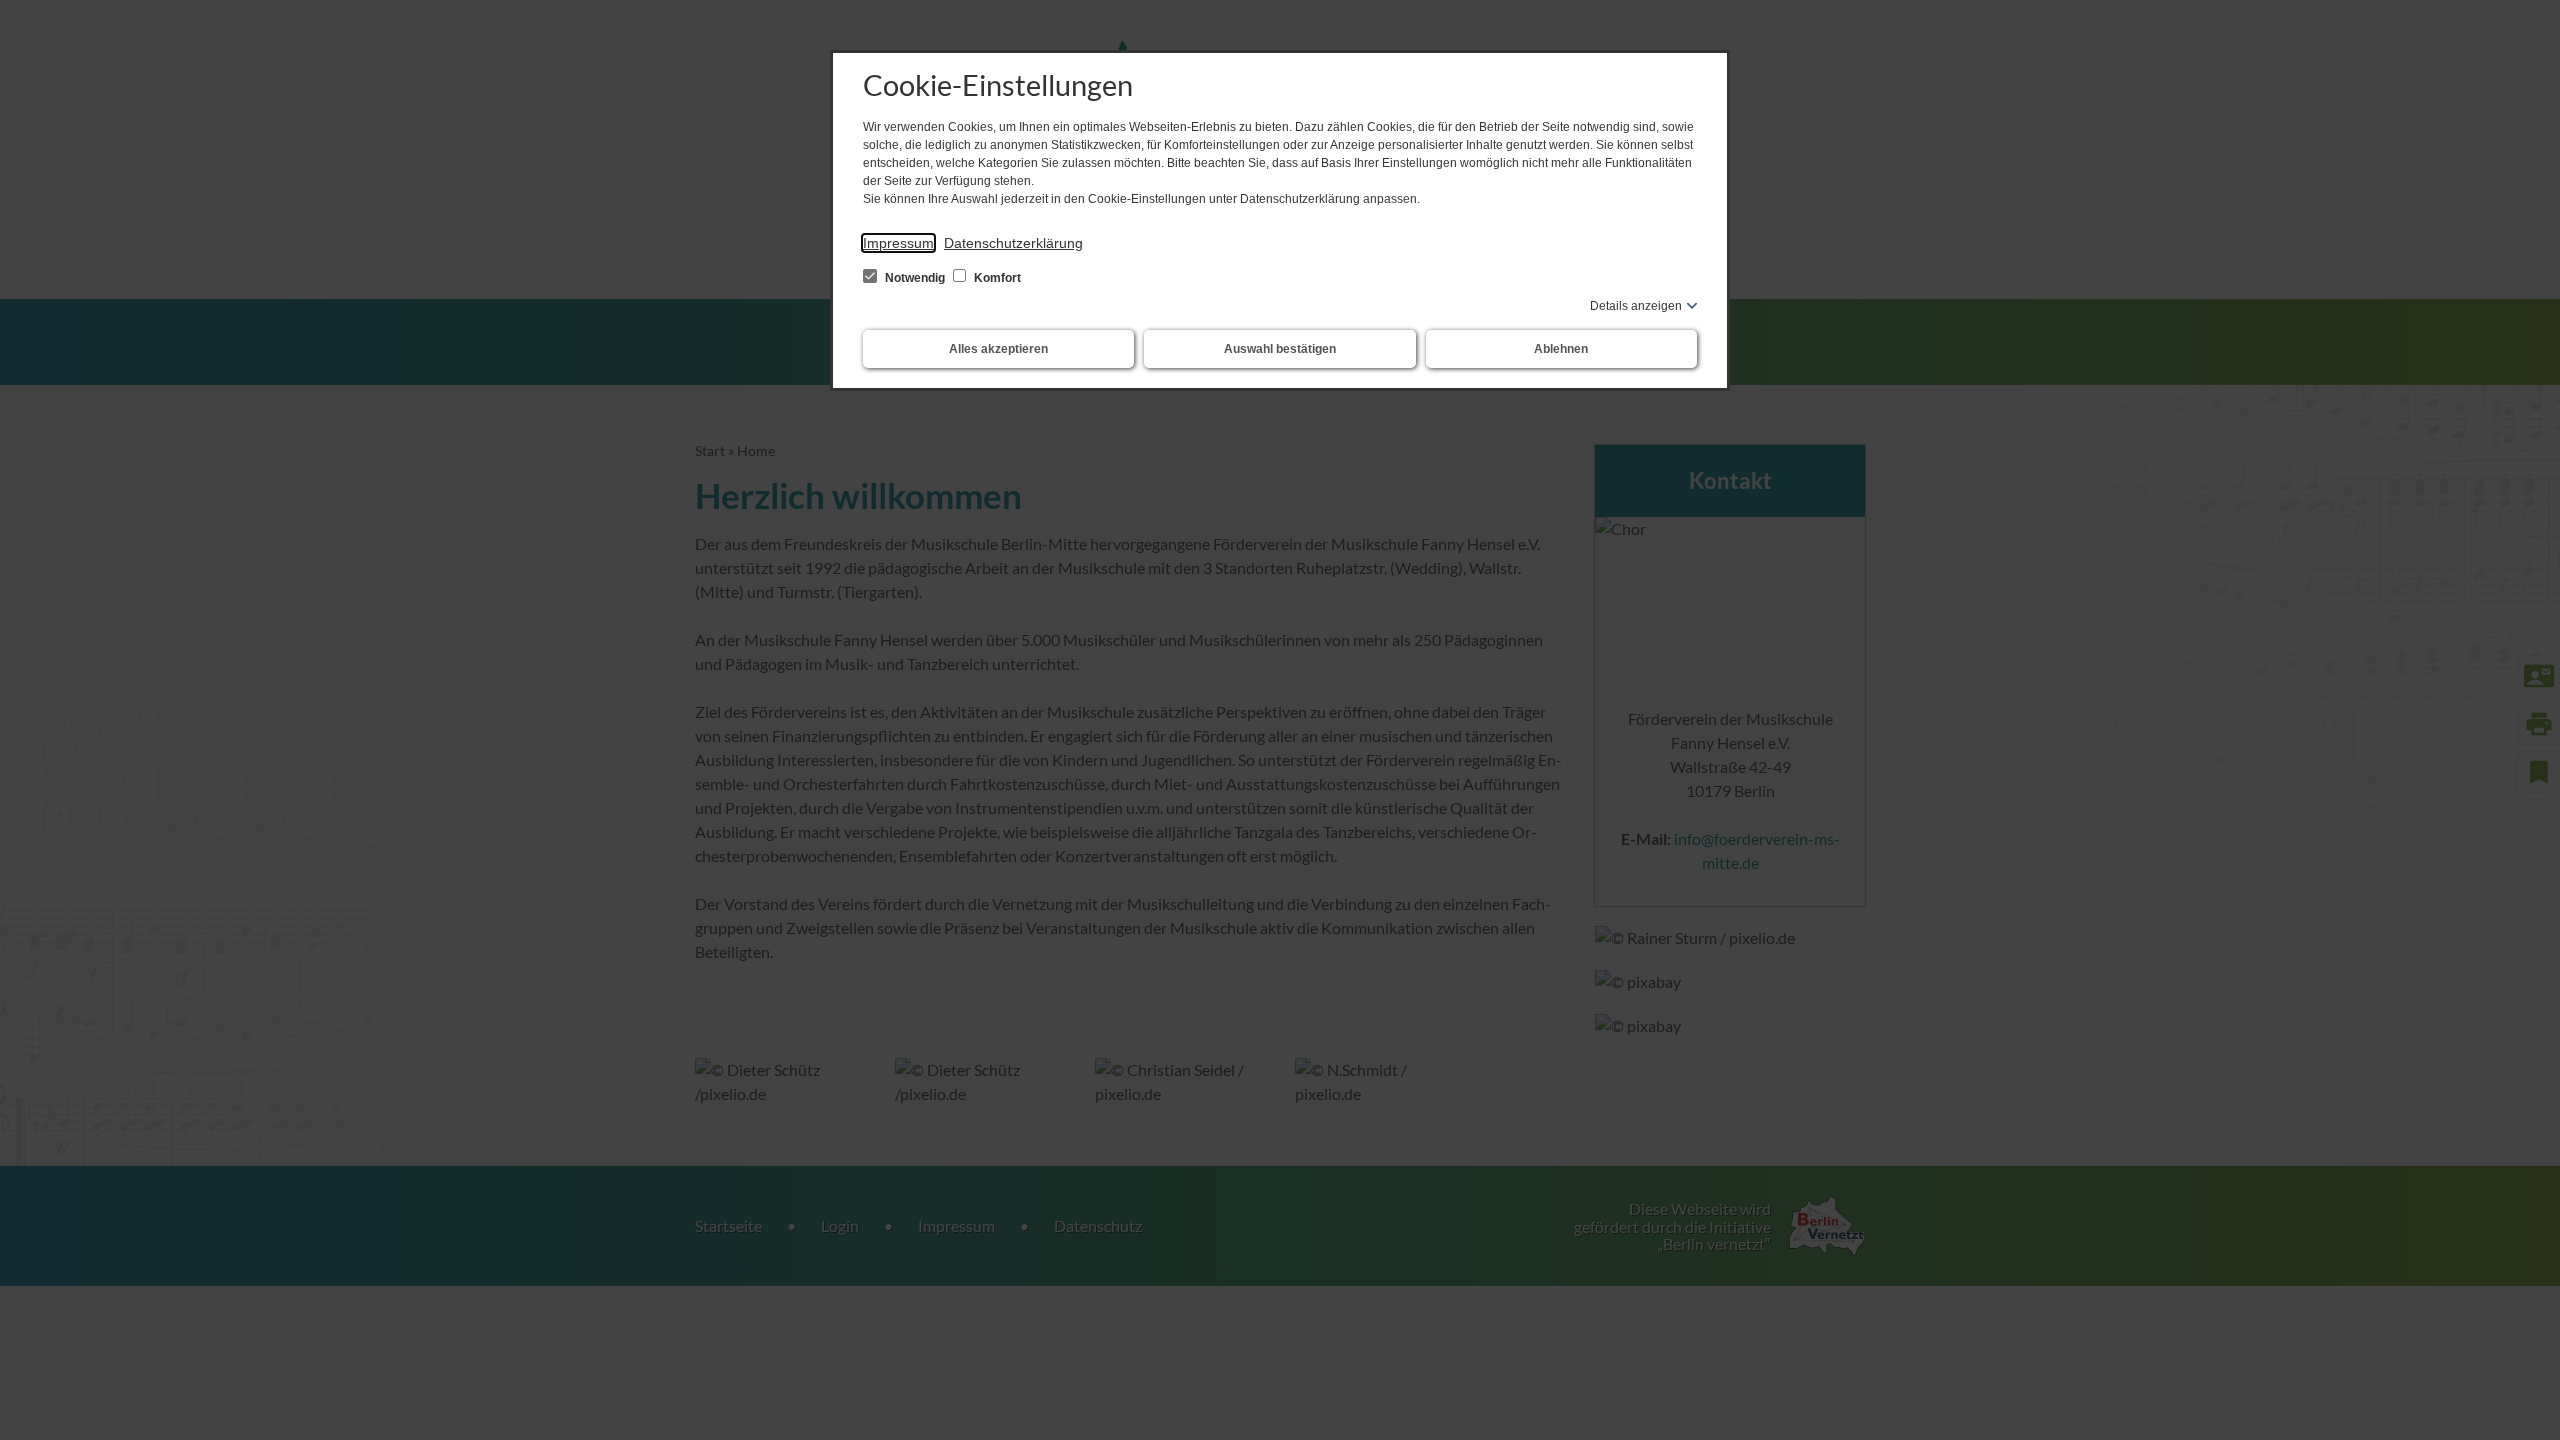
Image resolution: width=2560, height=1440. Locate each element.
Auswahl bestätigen (1280, 349)
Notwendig (915, 278)
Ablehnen (1561, 349)
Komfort (996, 278)
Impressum (898, 243)
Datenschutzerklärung (1013, 243)
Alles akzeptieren (998, 349)
